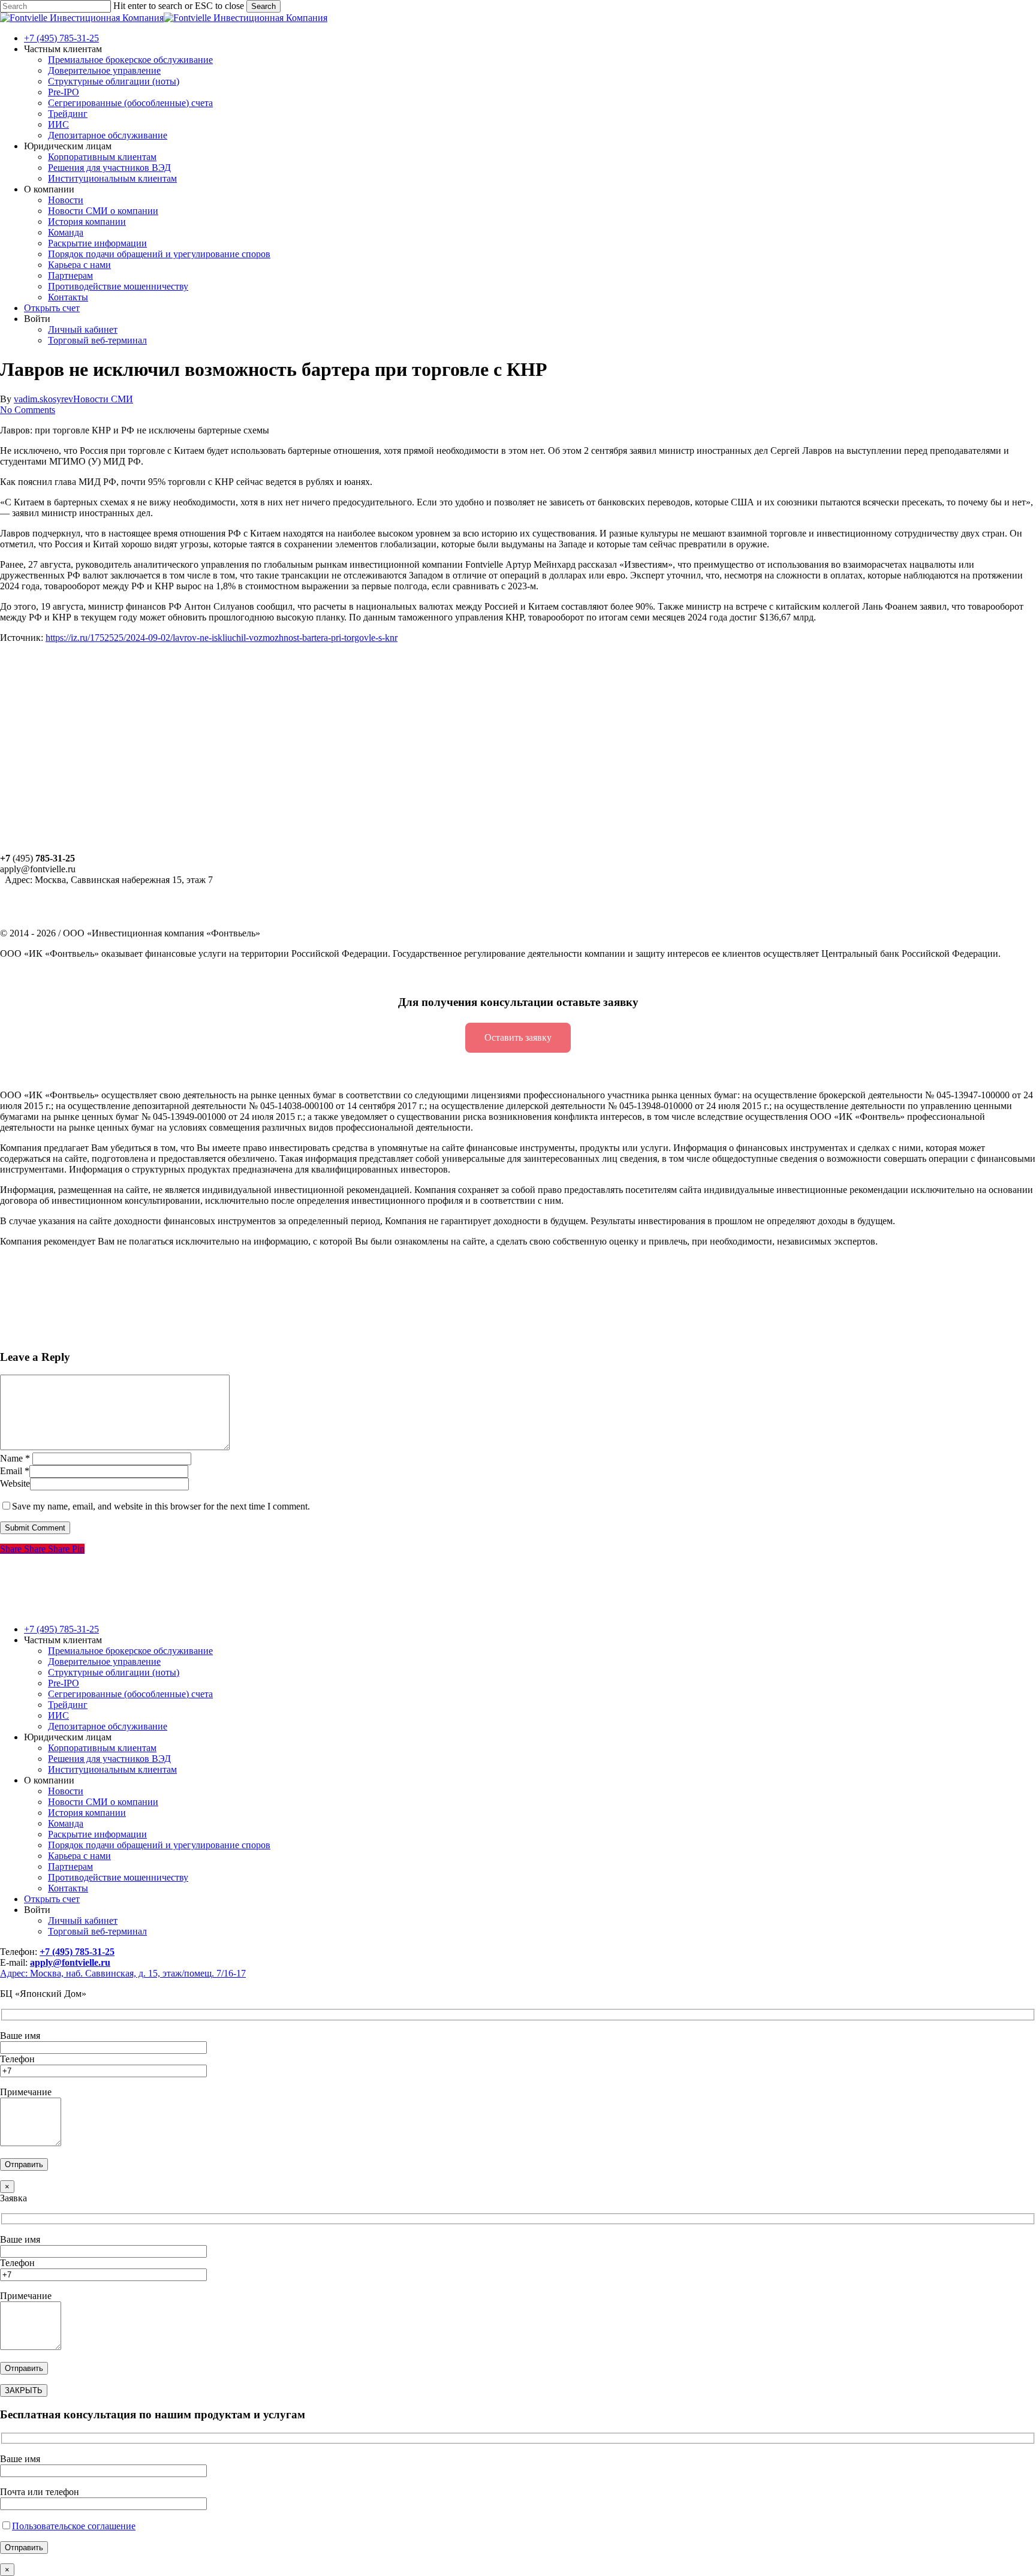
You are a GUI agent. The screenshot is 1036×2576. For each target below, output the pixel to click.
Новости (66, 1791)
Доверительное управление (104, 1661)
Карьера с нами (79, 1856)
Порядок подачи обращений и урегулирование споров (159, 1845)
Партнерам (70, 1867)
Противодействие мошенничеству (118, 1877)
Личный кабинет (83, 1920)
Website (15, 1483)
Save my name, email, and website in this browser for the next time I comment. (161, 1506)
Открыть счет (52, 1899)
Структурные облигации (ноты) (114, 1672)
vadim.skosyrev (43, 399)
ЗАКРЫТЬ (24, 2390)
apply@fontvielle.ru (70, 1962)
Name (15, 1458)
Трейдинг (68, 1705)
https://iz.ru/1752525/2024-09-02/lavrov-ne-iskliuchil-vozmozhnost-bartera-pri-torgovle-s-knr (222, 638)
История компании (87, 1813)
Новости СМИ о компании (103, 1802)
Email (15, 1471)
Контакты (68, 1888)
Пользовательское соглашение (74, 2526)
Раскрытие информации (97, 1834)
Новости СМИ (103, 399)
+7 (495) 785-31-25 (61, 1629)
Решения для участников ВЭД (109, 1759)
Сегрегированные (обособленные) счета (130, 1694)
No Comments (28, 410)
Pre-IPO (64, 1683)
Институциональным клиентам (112, 1769)
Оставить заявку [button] (518, 1037)
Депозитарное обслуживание (108, 1726)
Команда (66, 1823)
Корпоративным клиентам (102, 1748)
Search (263, 6)
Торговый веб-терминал (97, 1931)
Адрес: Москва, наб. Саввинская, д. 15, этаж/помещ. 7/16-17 (123, 1973)
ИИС (58, 1715)
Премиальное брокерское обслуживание (130, 1651)
